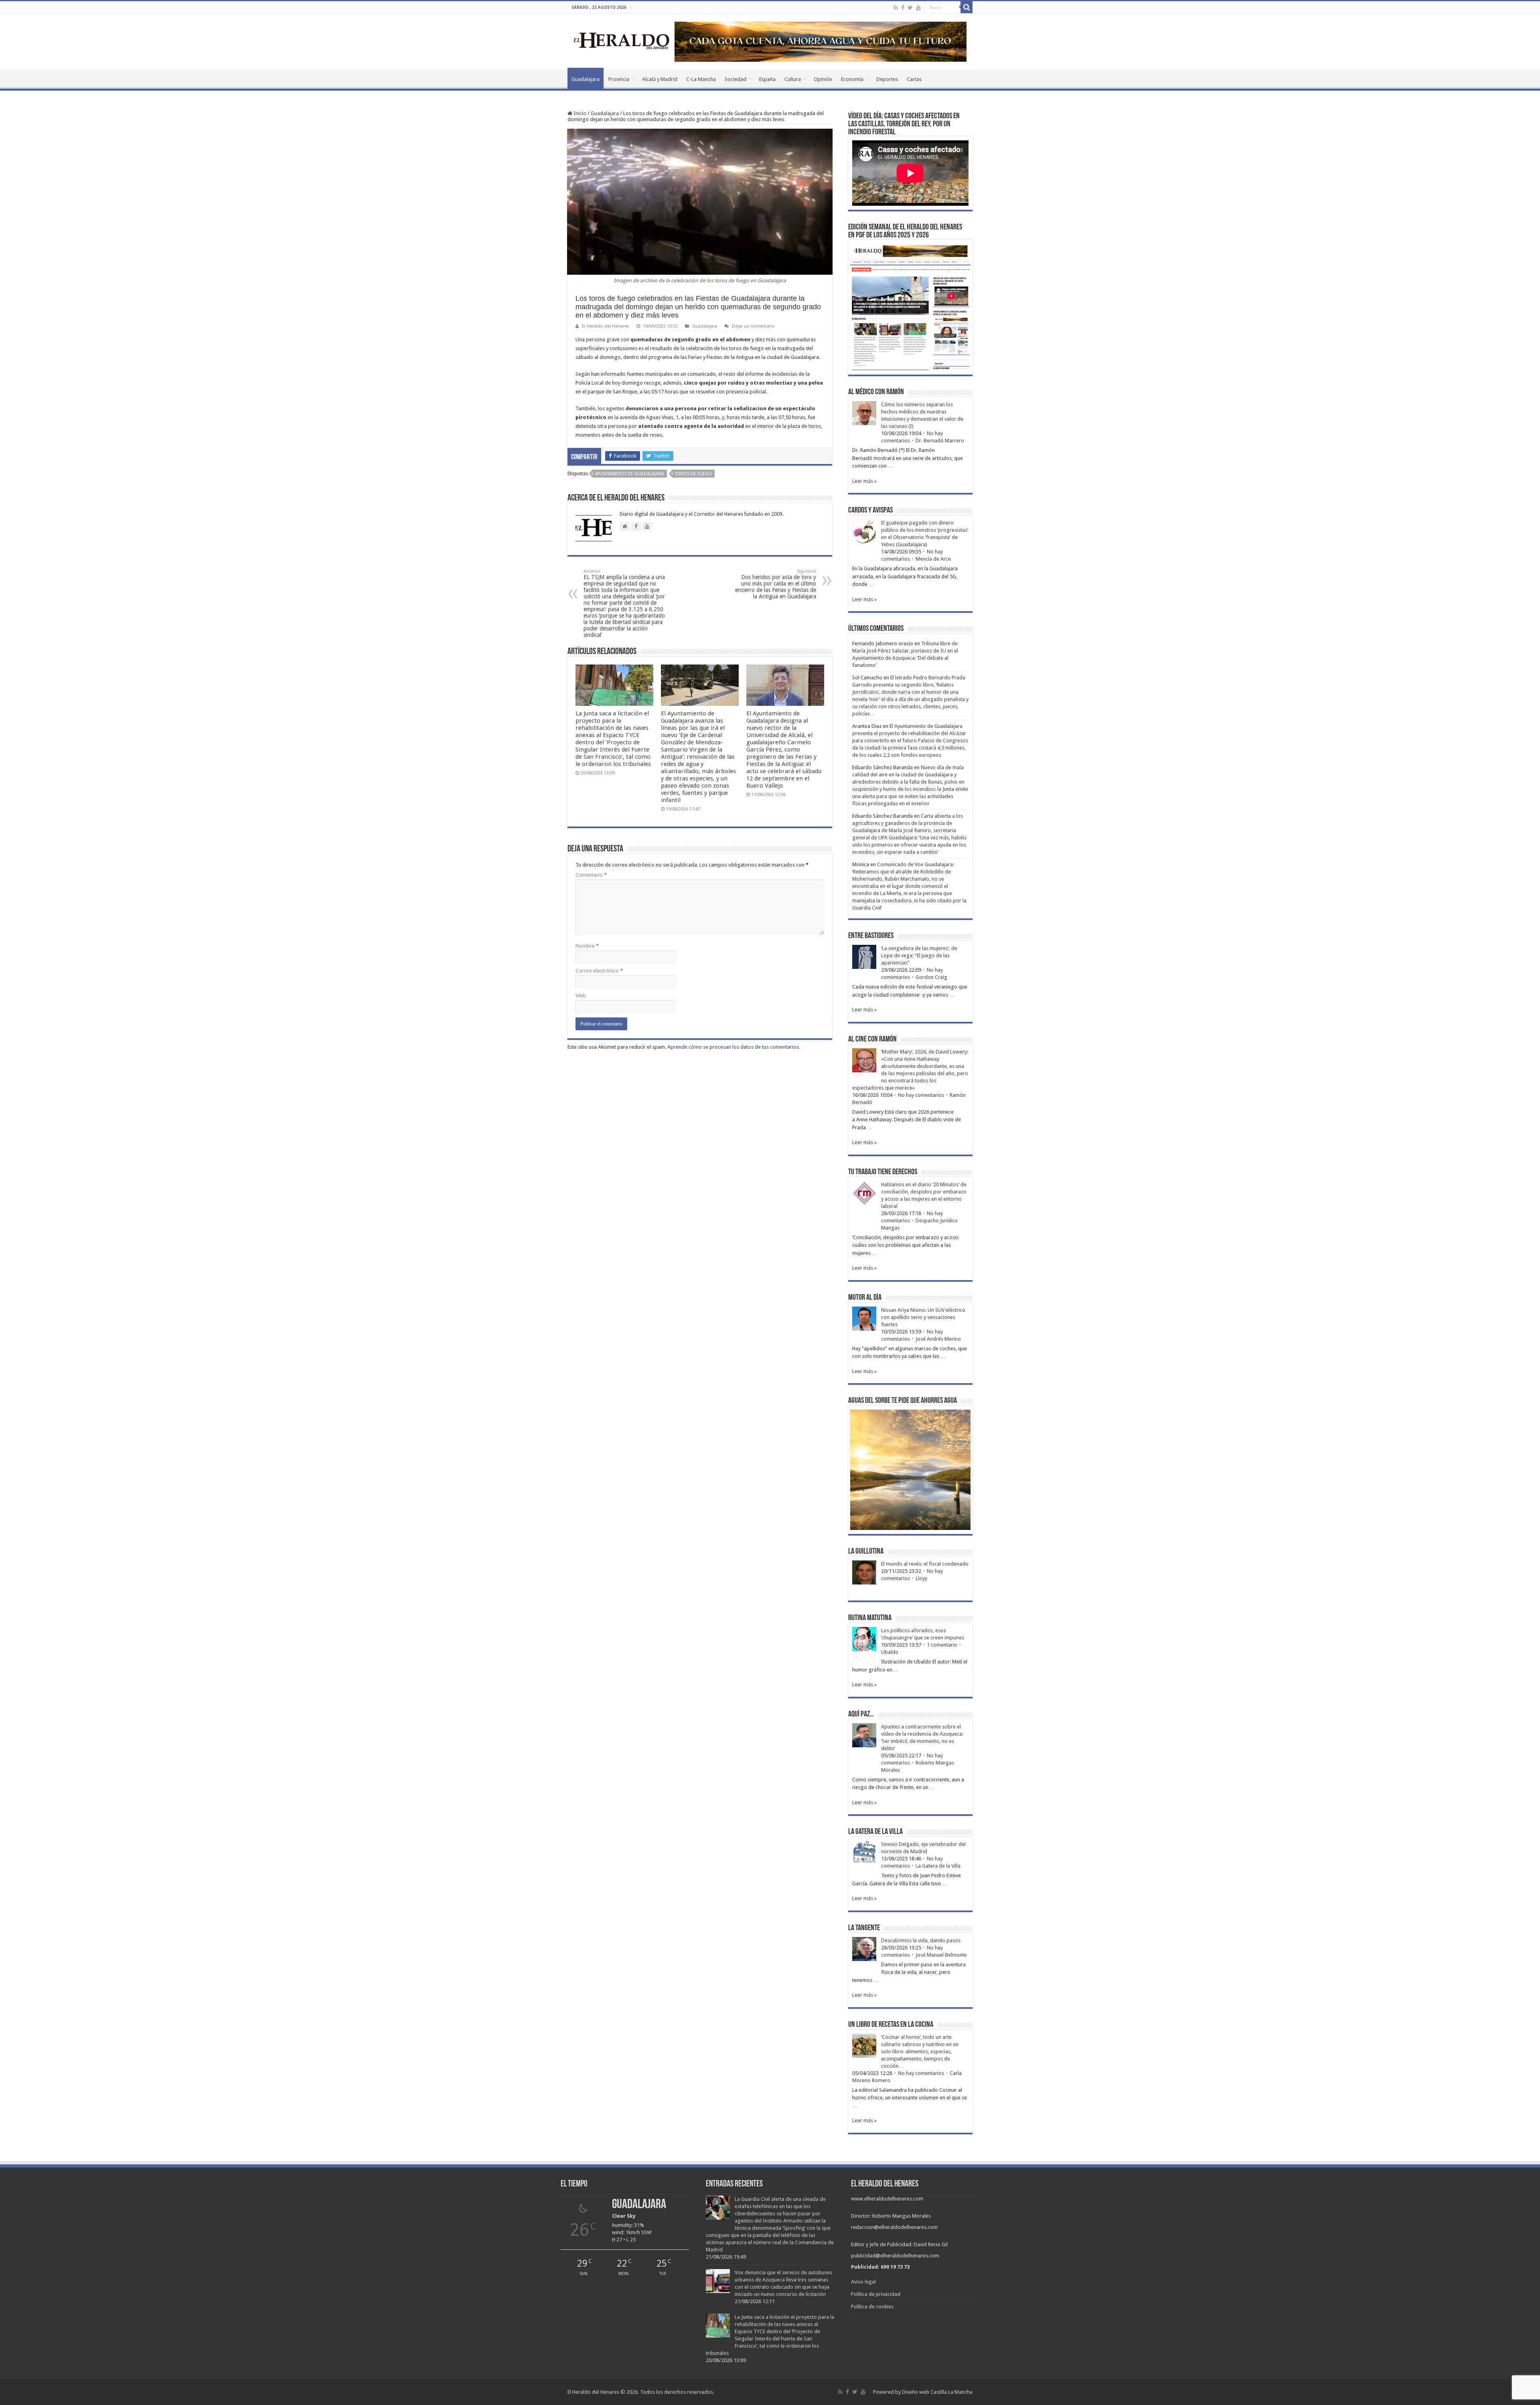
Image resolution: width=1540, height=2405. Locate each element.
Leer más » (864, 481)
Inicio (579, 113)
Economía (852, 79)
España (767, 79)
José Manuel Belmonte (941, 1955)
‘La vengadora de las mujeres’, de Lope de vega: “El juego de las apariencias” (919, 955)
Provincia (619, 79)
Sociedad (736, 79)
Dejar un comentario (753, 326)
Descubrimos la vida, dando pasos (921, 1940)
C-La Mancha (701, 79)
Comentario (591, 875)
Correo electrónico (599, 971)
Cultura (793, 79)
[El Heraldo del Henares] (622, 40)
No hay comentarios (921, 1095)
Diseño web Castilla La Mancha (937, 2392)
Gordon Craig (931, 977)
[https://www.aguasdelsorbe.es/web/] (821, 41)
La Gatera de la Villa (938, 1866)
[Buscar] (967, 7)
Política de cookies (872, 2307)
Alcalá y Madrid (660, 79)
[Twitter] (910, 8)
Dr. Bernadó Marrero (940, 441)
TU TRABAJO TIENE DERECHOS (883, 1172)
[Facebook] (903, 8)
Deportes (887, 79)
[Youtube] (918, 8)
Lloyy (921, 1578)
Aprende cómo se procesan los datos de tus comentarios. (734, 1047)
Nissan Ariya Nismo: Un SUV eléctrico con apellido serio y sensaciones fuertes (923, 1317)
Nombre (587, 946)
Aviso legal (863, 2282)
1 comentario (942, 1645)
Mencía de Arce (933, 559)
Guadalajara (586, 79)
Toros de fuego (693, 474)
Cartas (914, 79)
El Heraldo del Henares (606, 326)
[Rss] (896, 8)
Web (581, 996)
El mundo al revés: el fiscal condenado (925, 1564)
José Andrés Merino (938, 1339)
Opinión (823, 79)
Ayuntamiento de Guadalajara (630, 474)
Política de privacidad (876, 2294)
